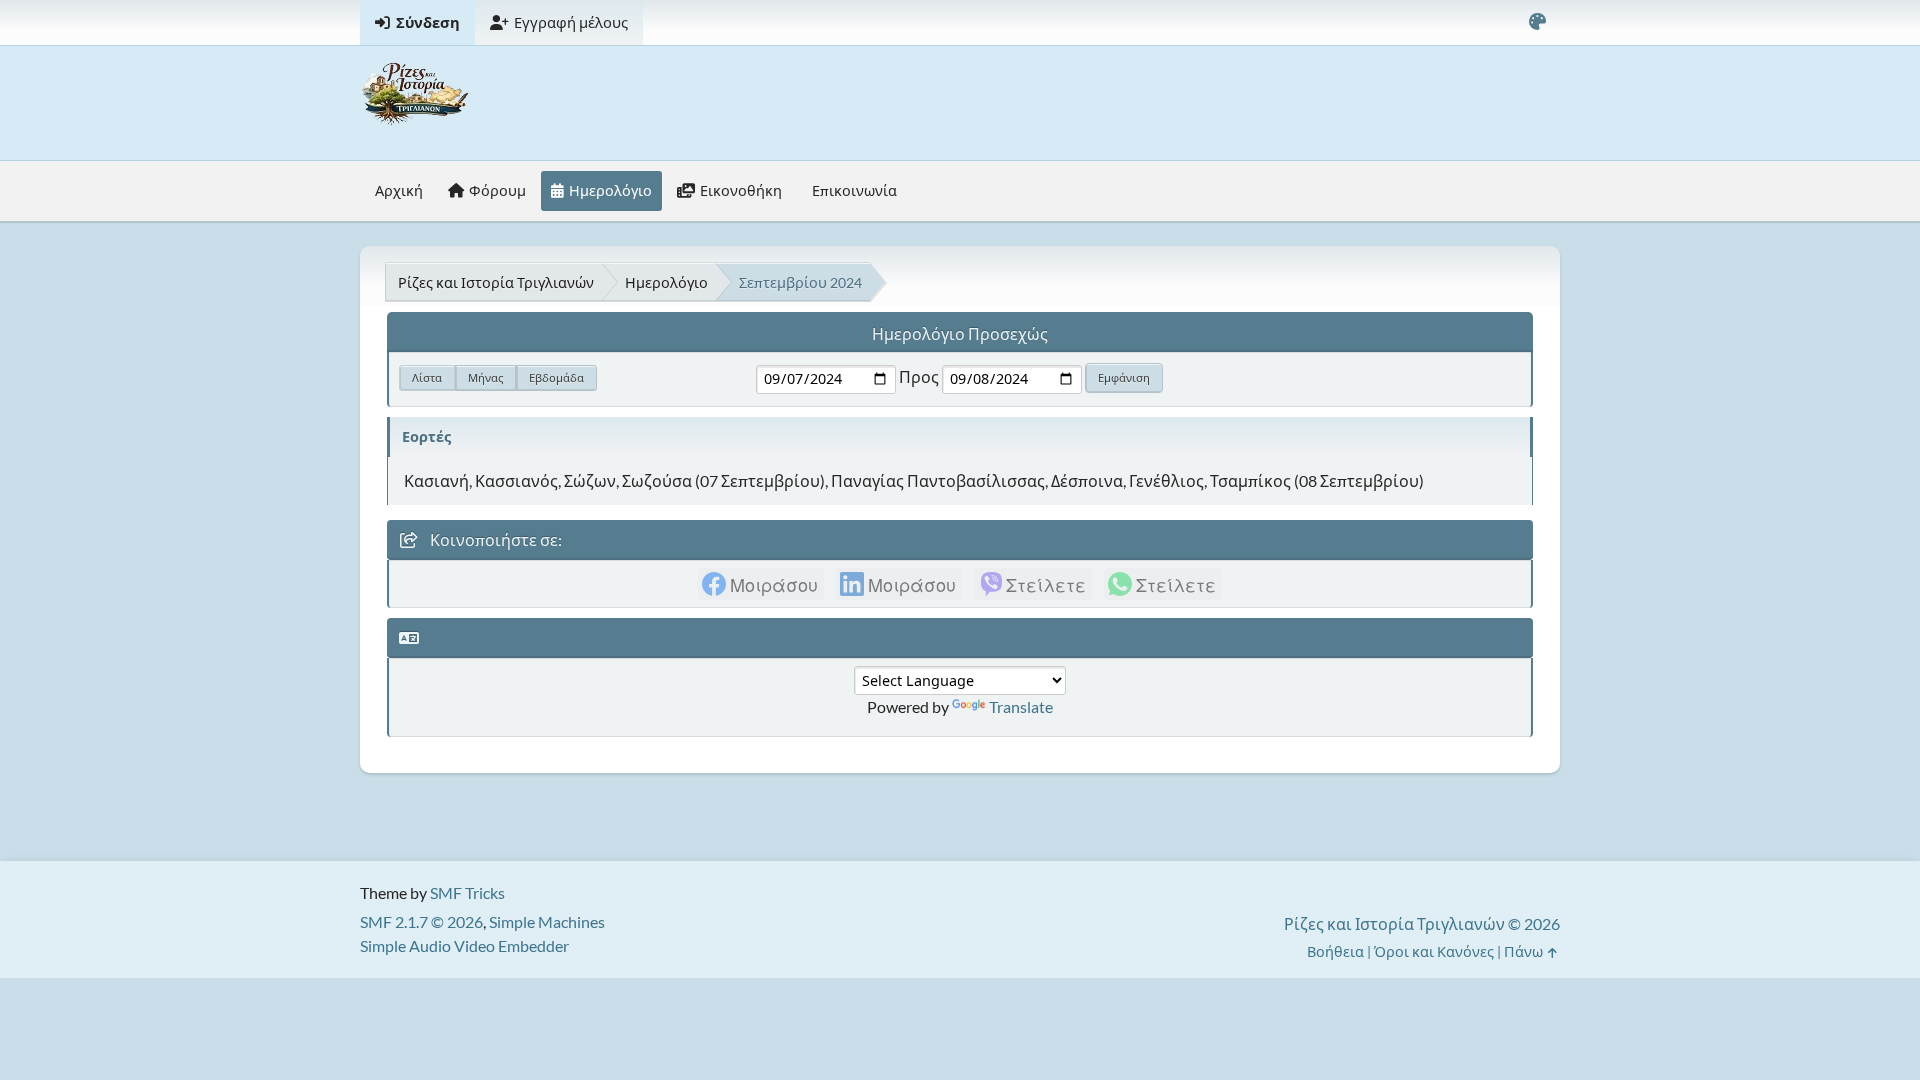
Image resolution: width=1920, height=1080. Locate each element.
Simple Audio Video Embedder (464, 945)
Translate (1021, 706)
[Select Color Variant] (1537, 22)
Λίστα (427, 377)
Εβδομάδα (556, 377)
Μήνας (485, 377)
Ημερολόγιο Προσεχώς (960, 333)
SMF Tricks (467, 892)
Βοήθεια (1335, 951)
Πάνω (1525, 951)
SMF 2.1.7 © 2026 (421, 921)
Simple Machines (547, 921)
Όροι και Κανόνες (1434, 951)
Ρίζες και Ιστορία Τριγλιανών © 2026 (1422, 923)
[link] (761, 584)
